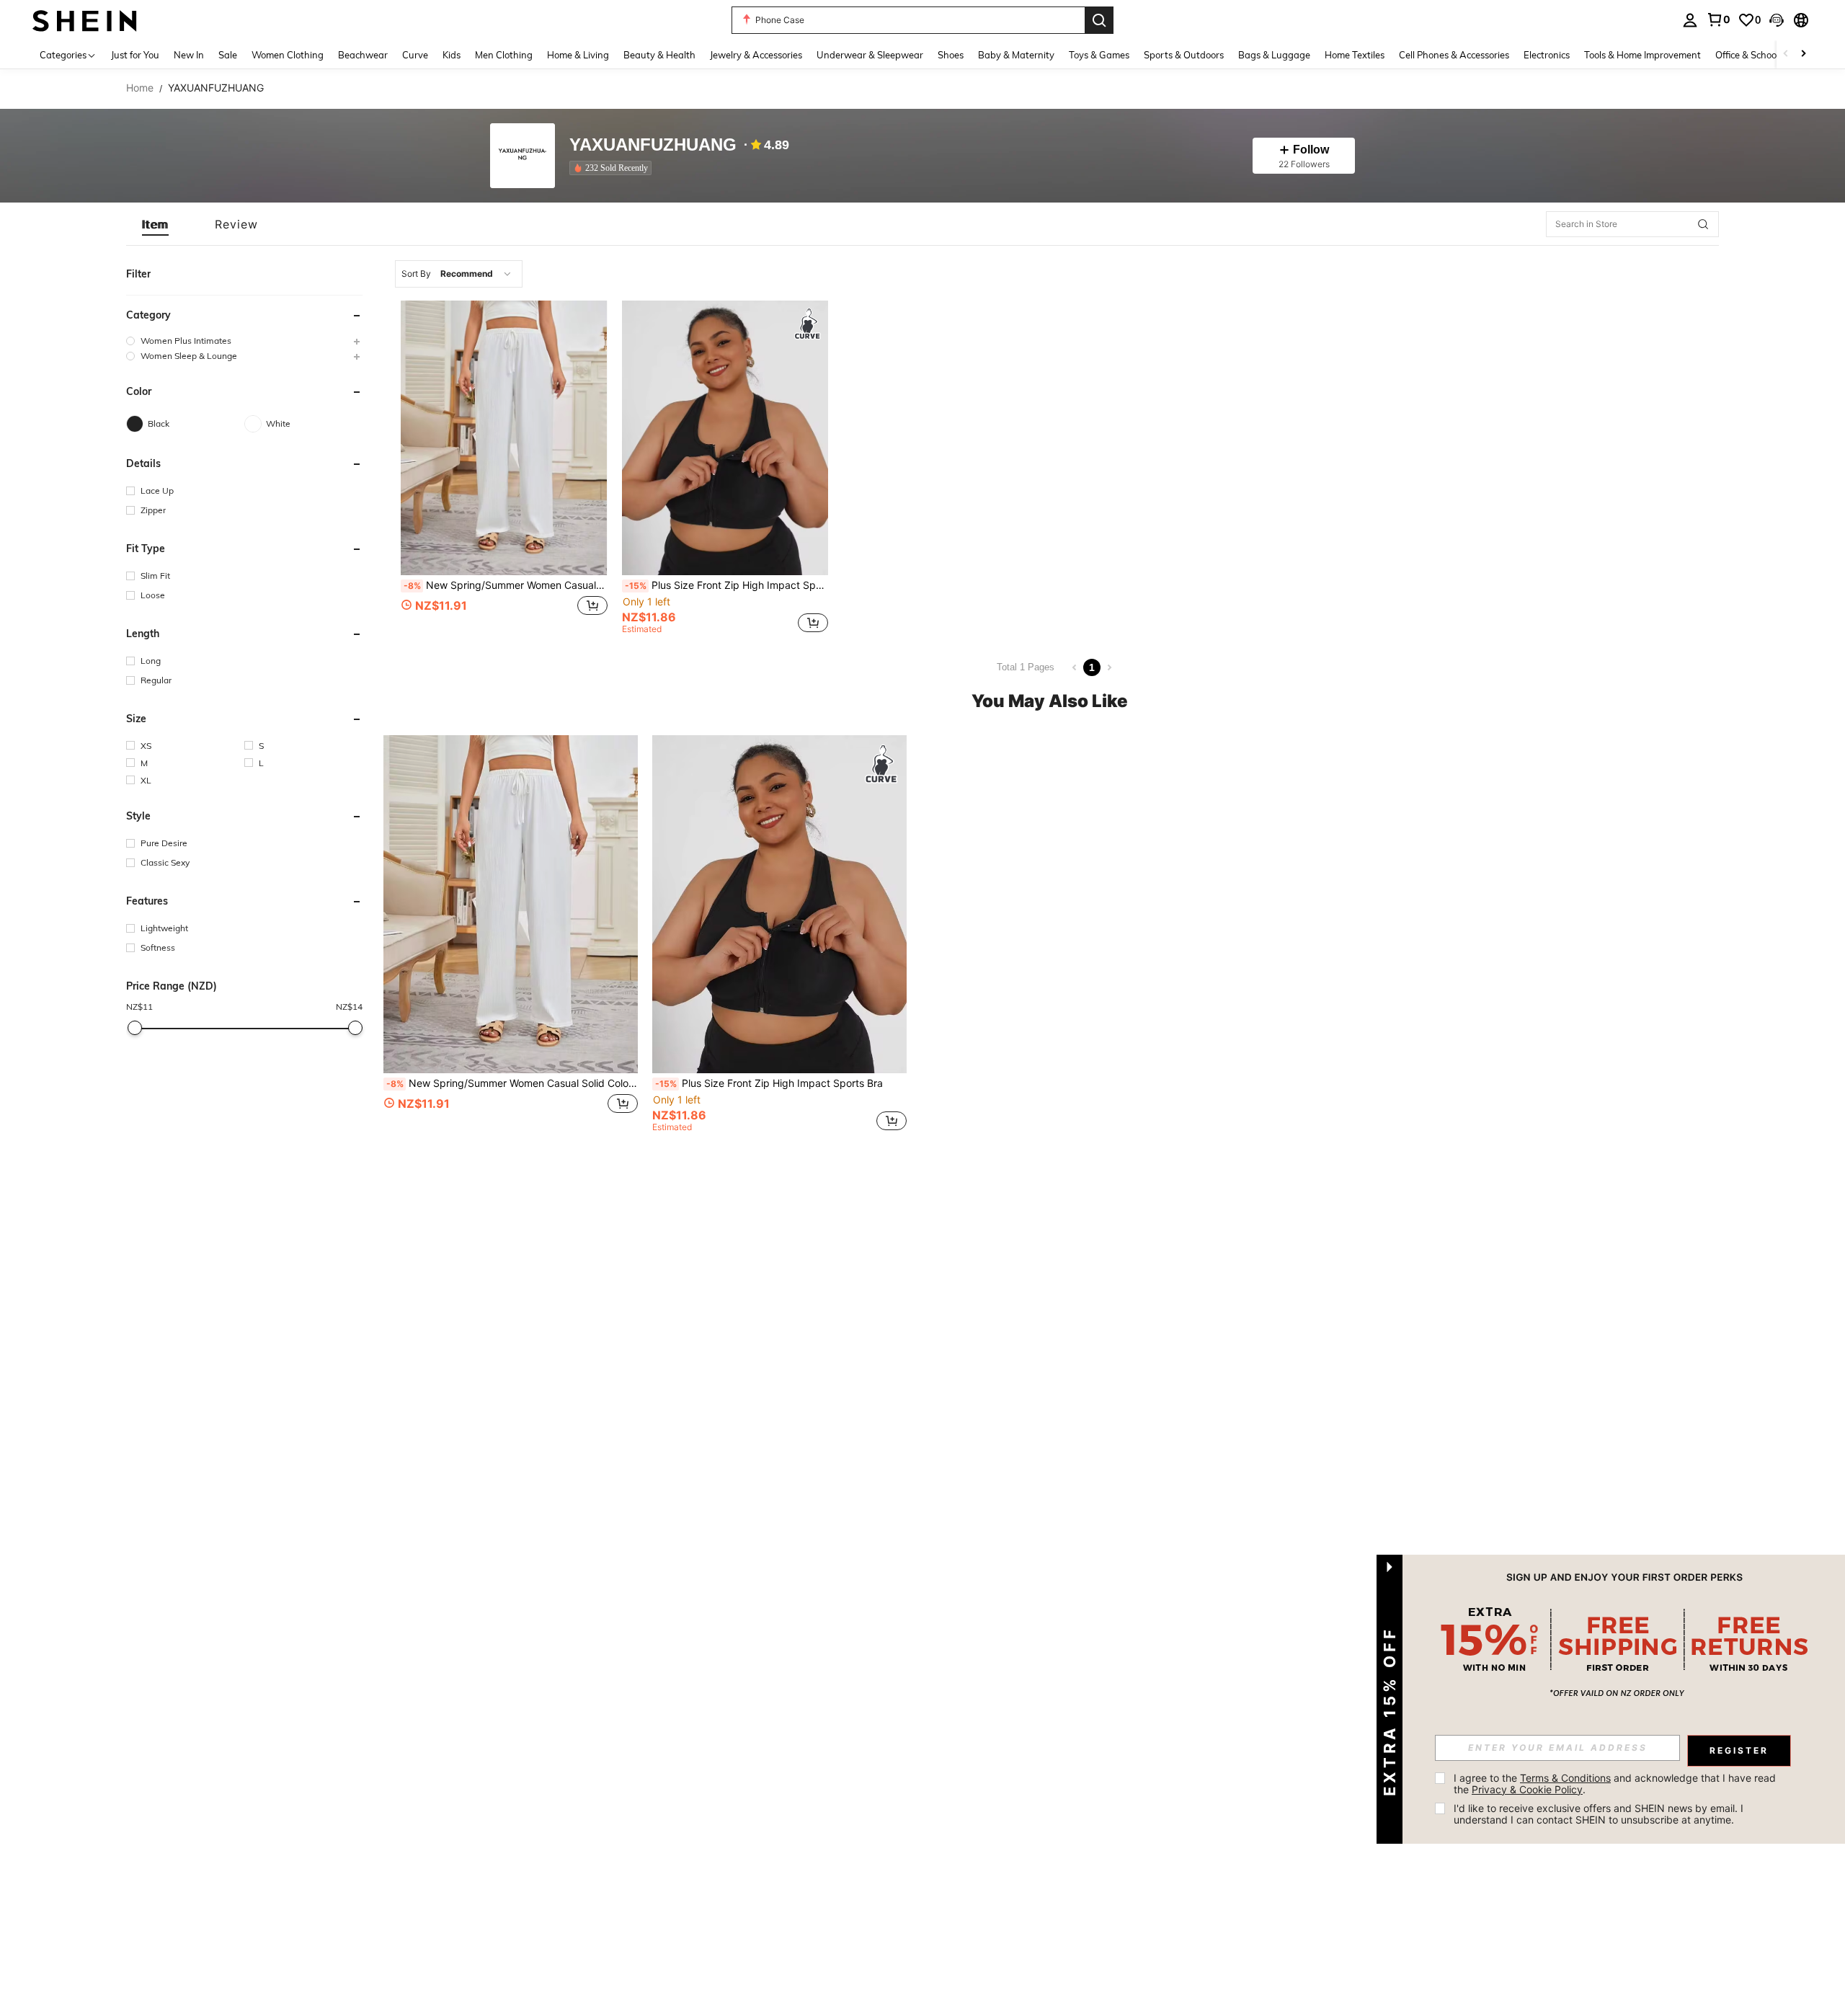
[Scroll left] (1786, 54)
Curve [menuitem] (415, 55)
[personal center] (1690, 20)
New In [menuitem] (189, 55)
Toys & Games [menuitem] (1099, 55)
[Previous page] (1075, 667)
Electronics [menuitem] (1547, 55)
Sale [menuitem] (228, 55)
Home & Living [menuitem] (578, 55)
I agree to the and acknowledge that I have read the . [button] (1616, 1784)
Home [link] (140, 88)
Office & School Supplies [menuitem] (1766, 55)
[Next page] (1109, 667)
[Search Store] (1703, 224)
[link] (1718, 19)
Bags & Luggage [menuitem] (1274, 55)
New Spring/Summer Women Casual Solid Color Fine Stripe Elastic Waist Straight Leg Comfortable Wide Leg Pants (506, 585)
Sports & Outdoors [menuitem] (1184, 55)
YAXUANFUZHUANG (653, 145)
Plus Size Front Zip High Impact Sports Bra (727, 585)
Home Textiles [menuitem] (1355, 55)
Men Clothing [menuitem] (504, 55)
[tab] (155, 224)
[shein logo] (85, 20)
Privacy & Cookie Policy (1527, 1789)
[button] (1777, 20)
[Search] (1099, 20)
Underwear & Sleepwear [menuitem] (870, 55)
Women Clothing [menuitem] (288, 55)
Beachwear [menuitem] (363, 55)
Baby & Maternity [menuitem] (1016, 55)
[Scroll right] (1803, 54)
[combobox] (459, 274)
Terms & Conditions (1565, 1778)
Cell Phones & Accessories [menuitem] (1454, 55)
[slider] (135, 1028)
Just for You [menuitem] (135, 55)
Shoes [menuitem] (951, 55)
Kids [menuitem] (452, 55)
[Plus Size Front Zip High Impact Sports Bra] (725, 438)
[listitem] (613, 168)
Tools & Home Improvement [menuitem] (1642, 55)
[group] (244, 341)
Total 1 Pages (1026, 667)
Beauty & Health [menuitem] (659, 55)
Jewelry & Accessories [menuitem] (756, 55)
